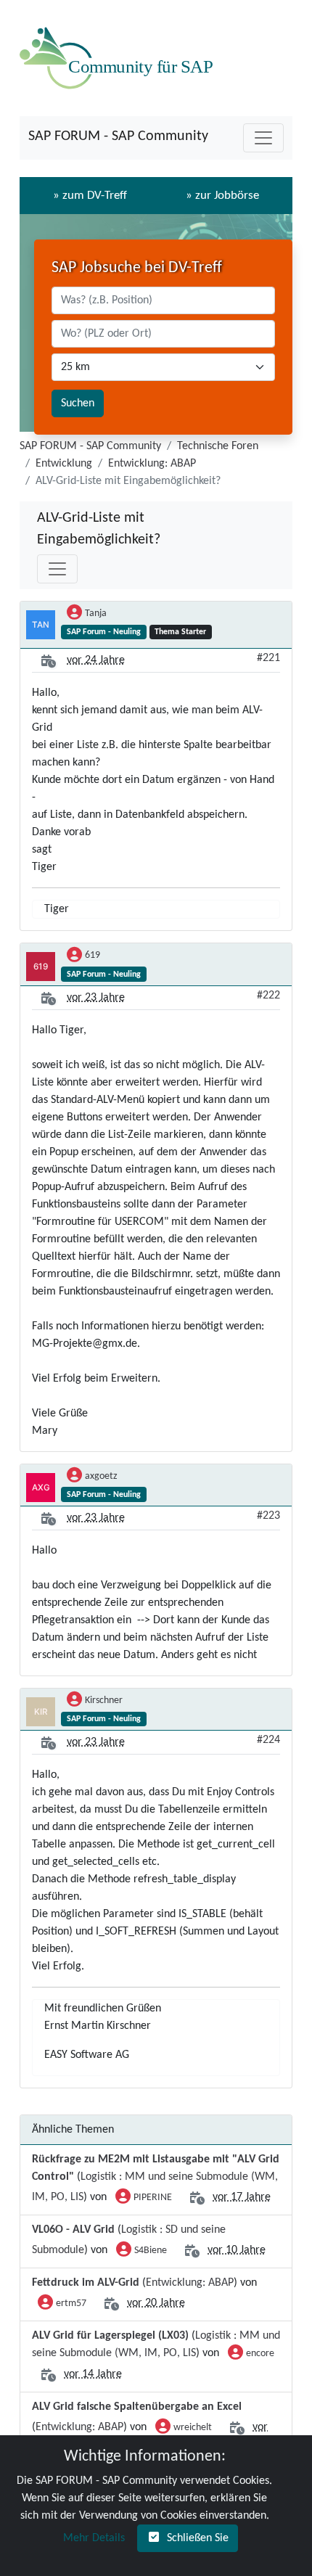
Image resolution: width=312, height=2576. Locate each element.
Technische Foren (218, 446)
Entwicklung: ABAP (152, 464)
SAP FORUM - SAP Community (118, 136)
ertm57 (71, 2304)
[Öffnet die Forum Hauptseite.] (120, 58)
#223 (268, 1516)
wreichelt (193, 2428)
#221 (268, 658)
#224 (268, 1740)
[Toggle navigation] (263, 138)
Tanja (96, 614)
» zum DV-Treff (90, 196)
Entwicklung (64, 464)
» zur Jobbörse (222, 196)
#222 (268, 996)
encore (260, 2354)
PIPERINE (153, 2198)
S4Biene (151, 2251)
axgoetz (101, 1476)
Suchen (78, 403)
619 (93, 955)
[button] (93, 2538)
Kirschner (104, 1701)
